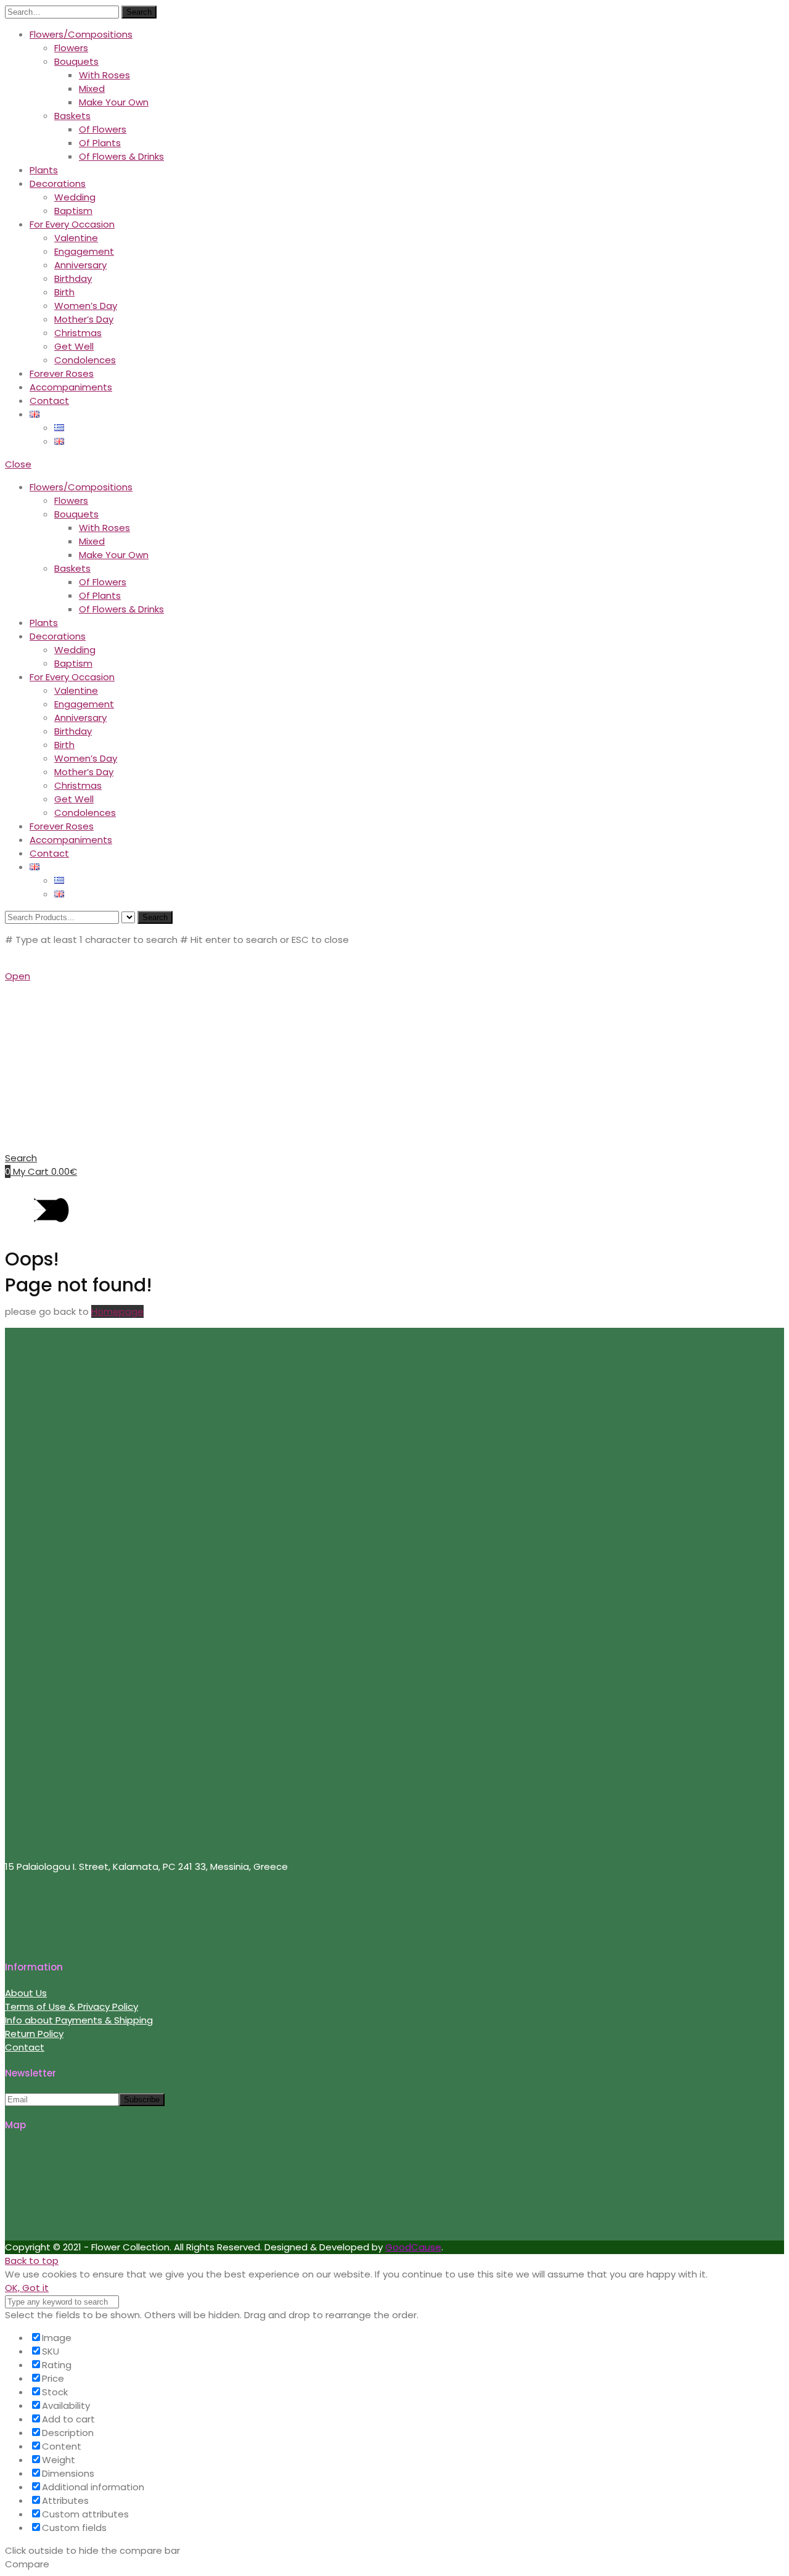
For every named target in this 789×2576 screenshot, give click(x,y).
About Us (26, 1993)
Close (18, 464)
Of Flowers (103, 129)
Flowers (71, 48)
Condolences (85, 360)
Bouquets (76, 61)
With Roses (104, 75)
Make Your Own (114, 102)
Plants (44, 170)
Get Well (74, 346)
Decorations (58, 183)
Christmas (78, 333)
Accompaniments (71, 387)
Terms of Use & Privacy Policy (72, 2006)
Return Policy (34, 2034)
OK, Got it (27, 2288)
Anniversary (80, 265)
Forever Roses (62, 373)
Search (139, 12)
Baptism (73, 211)
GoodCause (413, 2247)
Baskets (72, 116)
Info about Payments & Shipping (79, 2020)
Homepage (117, 1311)
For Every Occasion (72, 224)
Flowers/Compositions (81, 34)
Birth (64, 292)
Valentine (76, 238)
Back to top (32, 2261)
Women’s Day (86, 306)
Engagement (84, 251)
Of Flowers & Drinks (121, 156)
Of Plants (100, 143)
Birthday (73, 278)
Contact (49, 401)
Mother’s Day (84, 319)
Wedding (75, 197)
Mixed (92, 88)
